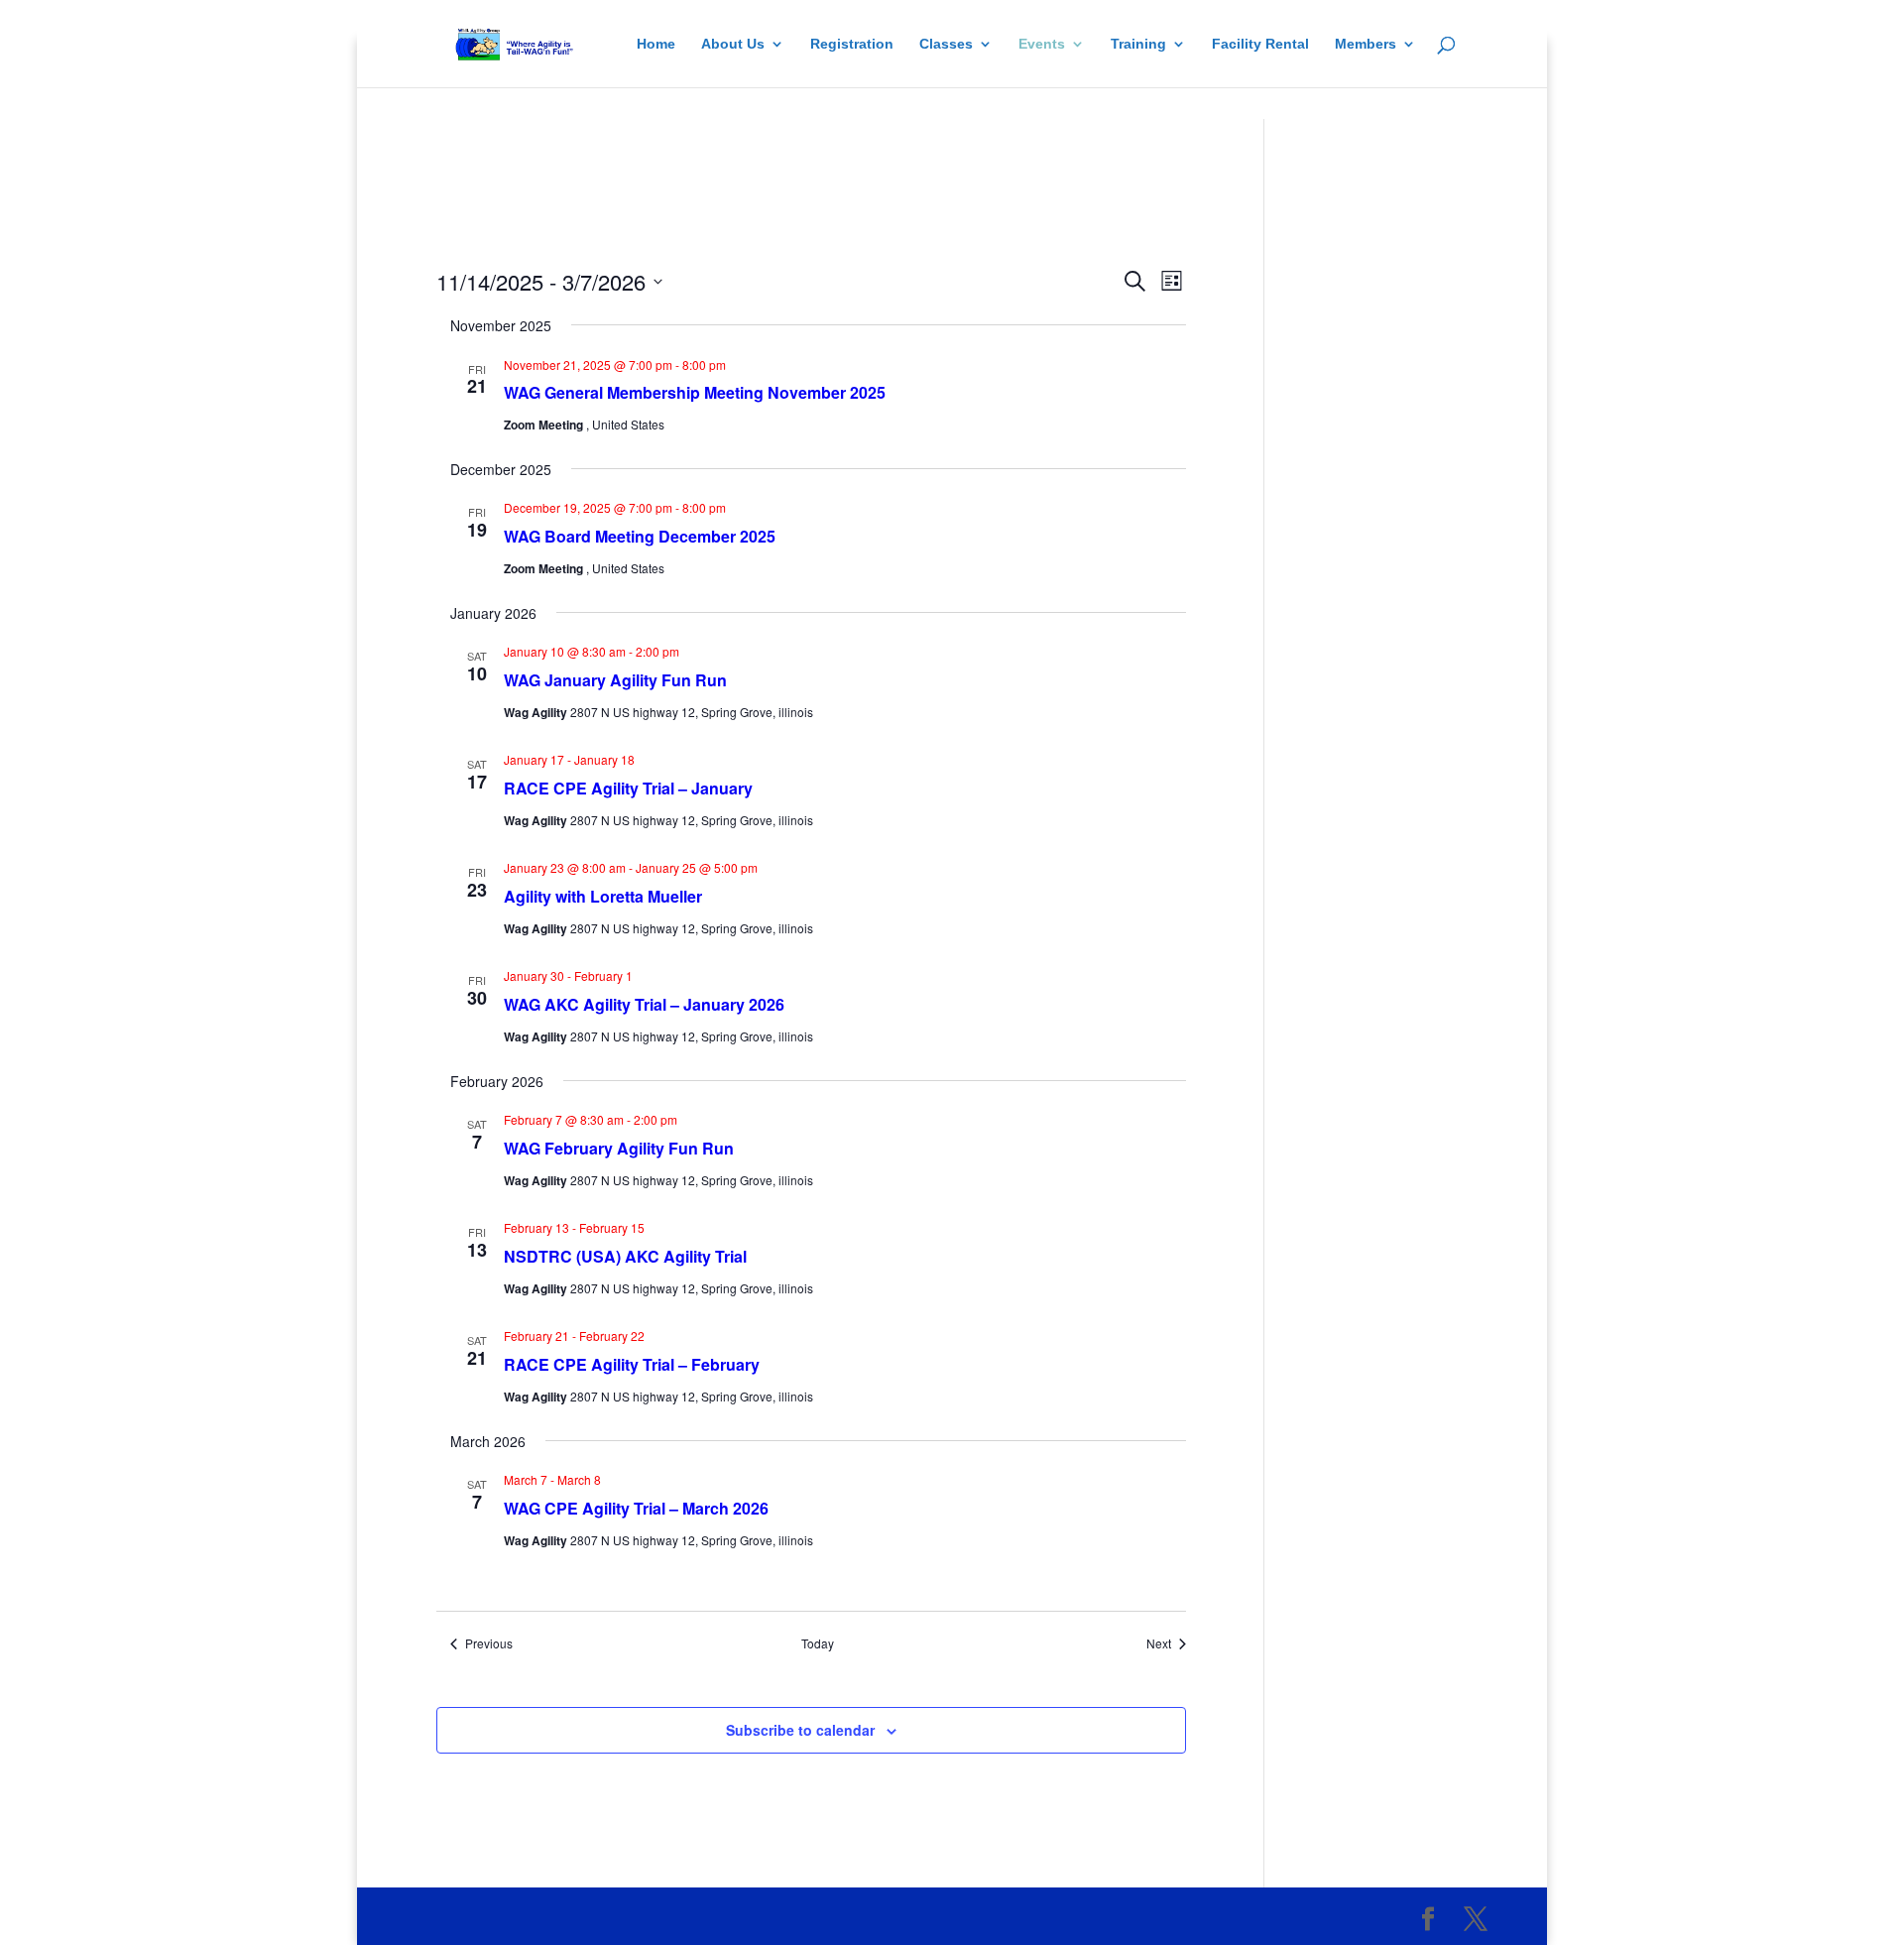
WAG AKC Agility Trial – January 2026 (644, 1004)
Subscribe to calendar (800, 1730)
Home (656, 44)
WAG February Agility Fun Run (619, 1148)
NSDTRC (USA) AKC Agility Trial (625, 1256)
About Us (733, 44)
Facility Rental (1260, 44)
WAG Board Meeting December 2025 (640, 536)
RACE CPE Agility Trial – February (632, 1364)
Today (818, 1643)
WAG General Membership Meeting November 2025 (695, 392)
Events (1042, 44)
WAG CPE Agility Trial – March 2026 (636, 1508)
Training (1138, 44)
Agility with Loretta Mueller (603, 896)
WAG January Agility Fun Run (615, 680)
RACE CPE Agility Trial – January (628, 788)
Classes (946, 44)
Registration (852, 44)
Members (1366, 44)
